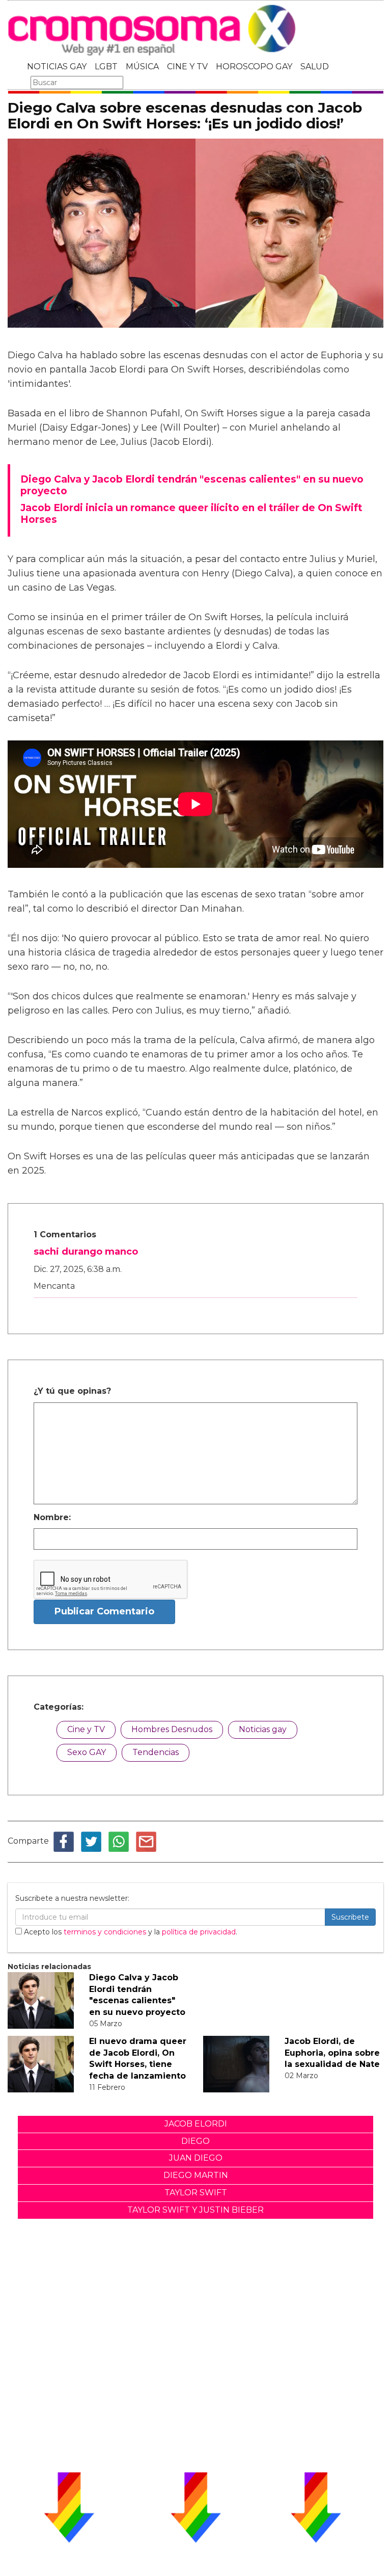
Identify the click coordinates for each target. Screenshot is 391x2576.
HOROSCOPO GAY (254, 67)
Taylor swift (196, 2193)
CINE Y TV (187, 67)
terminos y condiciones (105, 1932)
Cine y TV (86, 1729)
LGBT (106, 67)
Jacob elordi (196, 2124)
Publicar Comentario (104, 1611)
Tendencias (156, 1752)
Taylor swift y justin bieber (195, 2210)
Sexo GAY (87, 1752)
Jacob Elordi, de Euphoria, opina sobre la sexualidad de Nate (332, 2053)
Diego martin (196, 2175)
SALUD (315, 67)
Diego (195, 2141)
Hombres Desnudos (172, 1729)
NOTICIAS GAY (57, 67)
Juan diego (196, 2158)
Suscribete (350, 1917)
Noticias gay (263, 1729)
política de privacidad (199, 1932)
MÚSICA (142, 67)
